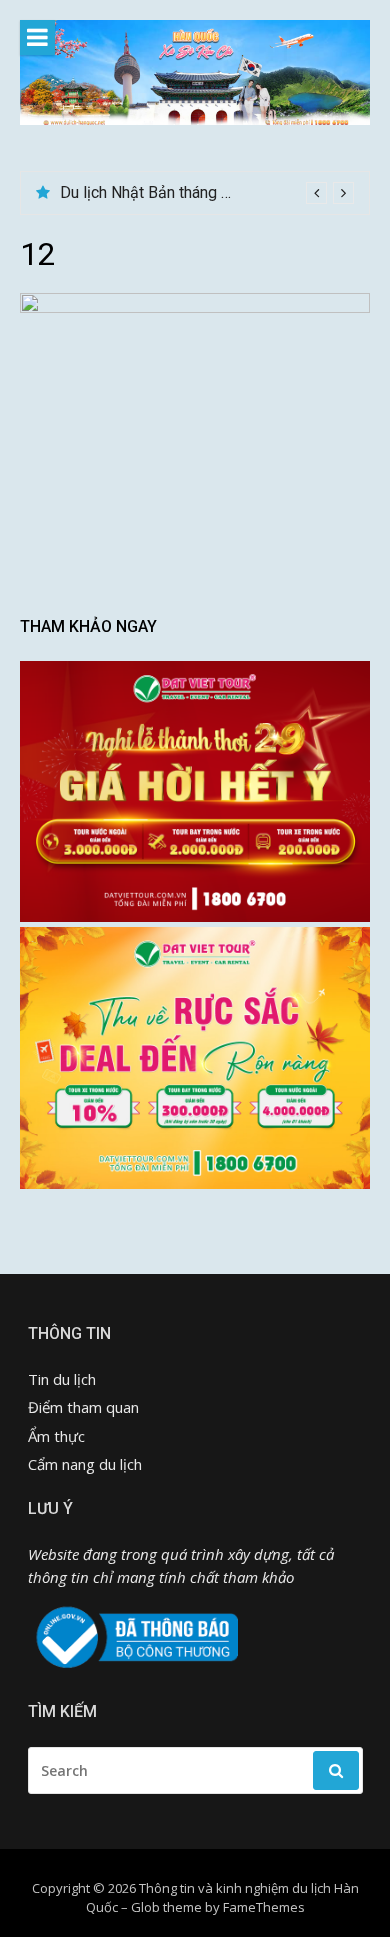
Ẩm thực (56, 1436)
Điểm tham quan (83, 1407)
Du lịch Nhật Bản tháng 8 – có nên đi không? (213, 192)
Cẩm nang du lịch (85, 1464)
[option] (207, 193)
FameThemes (264, 1907)
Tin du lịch (62, 1379)
